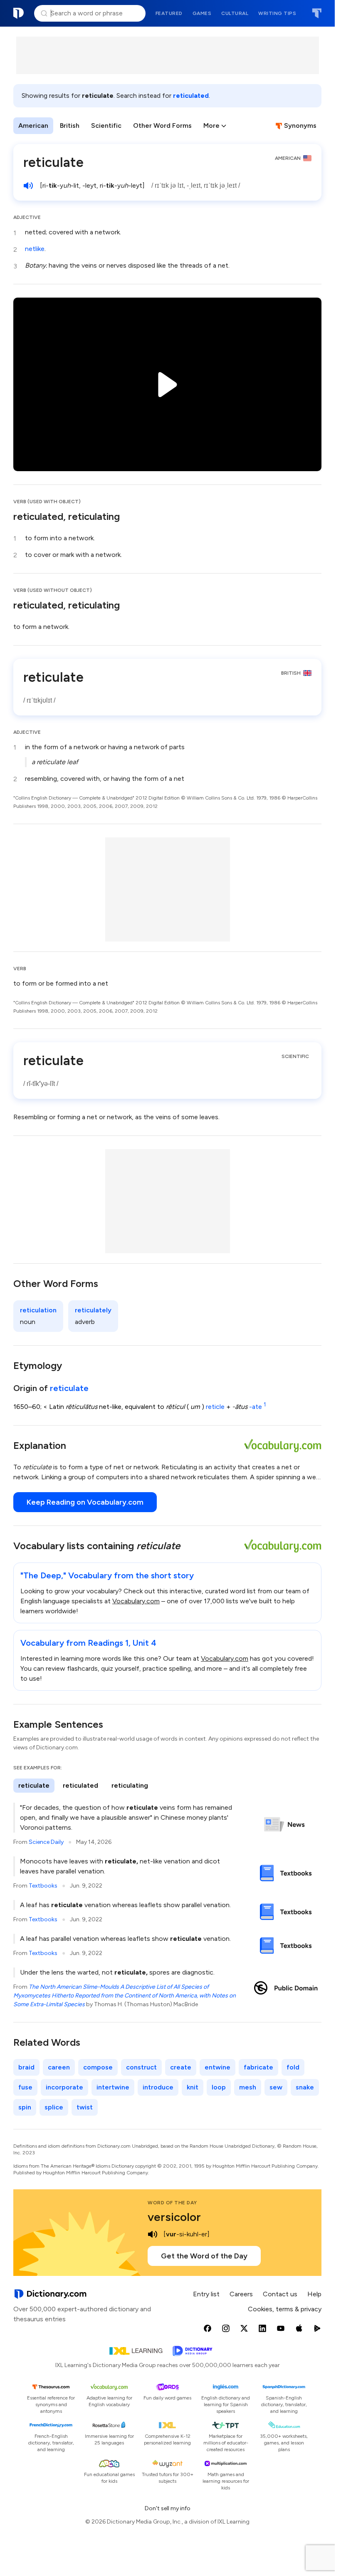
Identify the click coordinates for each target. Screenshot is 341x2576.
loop (219, 2087)
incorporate (64, 2087)
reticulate (69, 1388)
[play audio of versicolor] (153, 2234)
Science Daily (46, 1842)
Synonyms (300, 125)
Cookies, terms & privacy (285, 2309)
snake (305, 2087)
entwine (217, 2067)
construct (141, 2067)
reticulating (130, 1785)
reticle (215, 1407)
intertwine (113, 2087)
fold (293, 2067)
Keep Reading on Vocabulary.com (85, 1502)
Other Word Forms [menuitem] (162, 125)
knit (193, 2087)
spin (25, 2107)
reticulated (191, 96)
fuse (25, 2087)
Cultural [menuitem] (235, 13)
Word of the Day (172, 2203)
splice (54, 2107)
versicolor (174, 2217)
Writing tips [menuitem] (277, 13)
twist (85, 2107)
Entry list (206, 2294)
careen (59, 2067)
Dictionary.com (19, 13)
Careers (241, 2294)
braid (26, 2067)
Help (314, 2294)
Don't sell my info (168, 2508)
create (181, 2067)
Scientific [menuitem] (106, 125)
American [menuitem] (33, 125)
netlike (35, 249)
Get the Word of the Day (204, 2256)
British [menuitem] (70, 125)
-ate (257, 1407)
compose (98, 2067)
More (211, 125)
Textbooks (43, 1886)
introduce (158, 2087)
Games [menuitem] (202, 13)
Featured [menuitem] (169, 13)
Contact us (280, 2294)
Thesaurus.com (317, 13)
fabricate (258, 2067)
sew (276, 2087)
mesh (248, 2087)
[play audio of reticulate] (28, 186)
